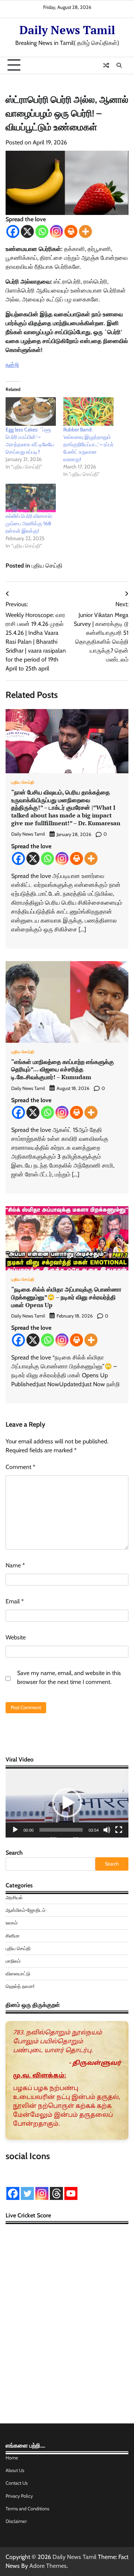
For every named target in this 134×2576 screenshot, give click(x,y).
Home (12, 2458)
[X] (27, 231)
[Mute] (107, 1830)
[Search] (119, 65)
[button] (67, 1803)
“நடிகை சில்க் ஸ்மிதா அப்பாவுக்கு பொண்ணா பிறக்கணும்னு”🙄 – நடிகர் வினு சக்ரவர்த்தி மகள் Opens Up (66, 1297)
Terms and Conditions (27, 2509)
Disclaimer (16, 2521)
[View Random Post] (106, 65)
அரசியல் (14, 1898)
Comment (20, 1467)
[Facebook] (13, 231)
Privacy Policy (19, 2496)
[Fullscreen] (119, 1830)
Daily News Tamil (67, 30)
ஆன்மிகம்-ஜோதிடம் (25, 1910)
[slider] (61, 1830)
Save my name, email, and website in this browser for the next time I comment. (69, 1677)
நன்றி (12, 365)
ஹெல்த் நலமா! (20, 1986)
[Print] (71, 231)
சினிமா (13, 1936)
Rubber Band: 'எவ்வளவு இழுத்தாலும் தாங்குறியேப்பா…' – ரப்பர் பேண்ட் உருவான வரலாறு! (88, 444)
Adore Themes (48, 2566)
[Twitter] (27, 2193)
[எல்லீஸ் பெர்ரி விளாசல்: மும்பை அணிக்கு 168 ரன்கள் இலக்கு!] (31, 498)
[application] (67, 1803)
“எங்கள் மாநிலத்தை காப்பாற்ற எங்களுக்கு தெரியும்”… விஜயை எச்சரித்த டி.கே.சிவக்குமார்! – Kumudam (63, 1070)
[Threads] (56, 2193)
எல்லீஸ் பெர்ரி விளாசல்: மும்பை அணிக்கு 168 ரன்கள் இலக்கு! (29, 523)
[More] (85, 231)
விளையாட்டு (18, 1974)
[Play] (15, 1830)
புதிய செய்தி (47, 566)
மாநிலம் (13, 1961)
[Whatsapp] (42, 231)
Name (15, 1565)
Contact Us (17, 2483)
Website (16, 1637)
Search (14, 1853)
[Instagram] (56, 231)
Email (15, 1601)
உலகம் (12, 1923)
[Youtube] (71, 2193)
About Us (15, 2470)
